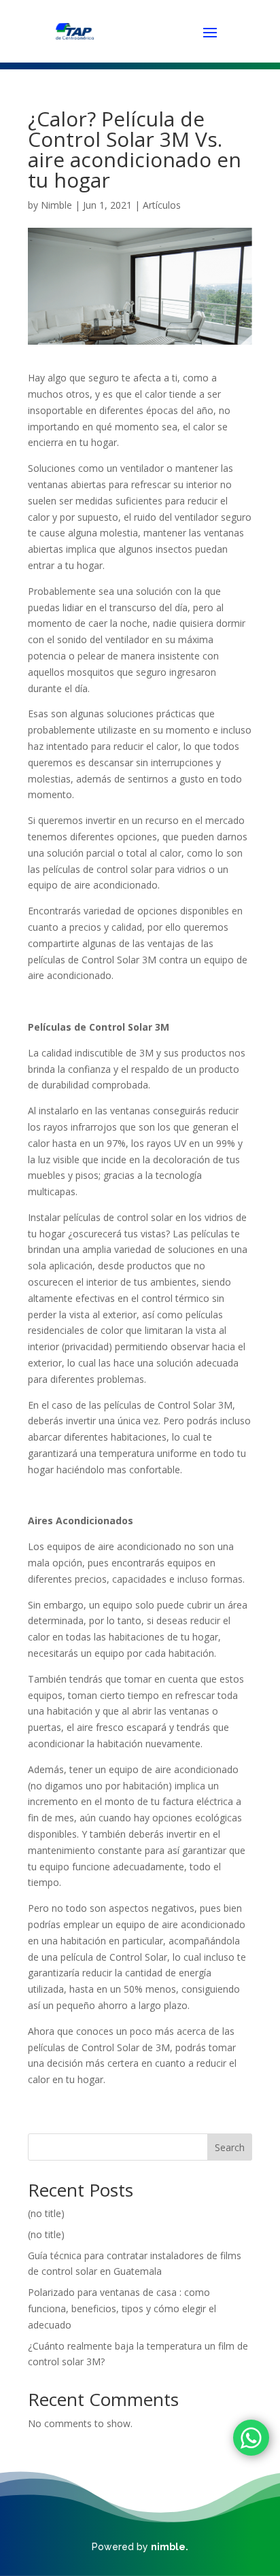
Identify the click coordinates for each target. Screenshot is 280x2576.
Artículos (162, 205)
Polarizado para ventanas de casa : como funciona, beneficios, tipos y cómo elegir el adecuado (122, 2308)
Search (230, 2147)
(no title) (46, 2213)
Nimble (56, 205)
